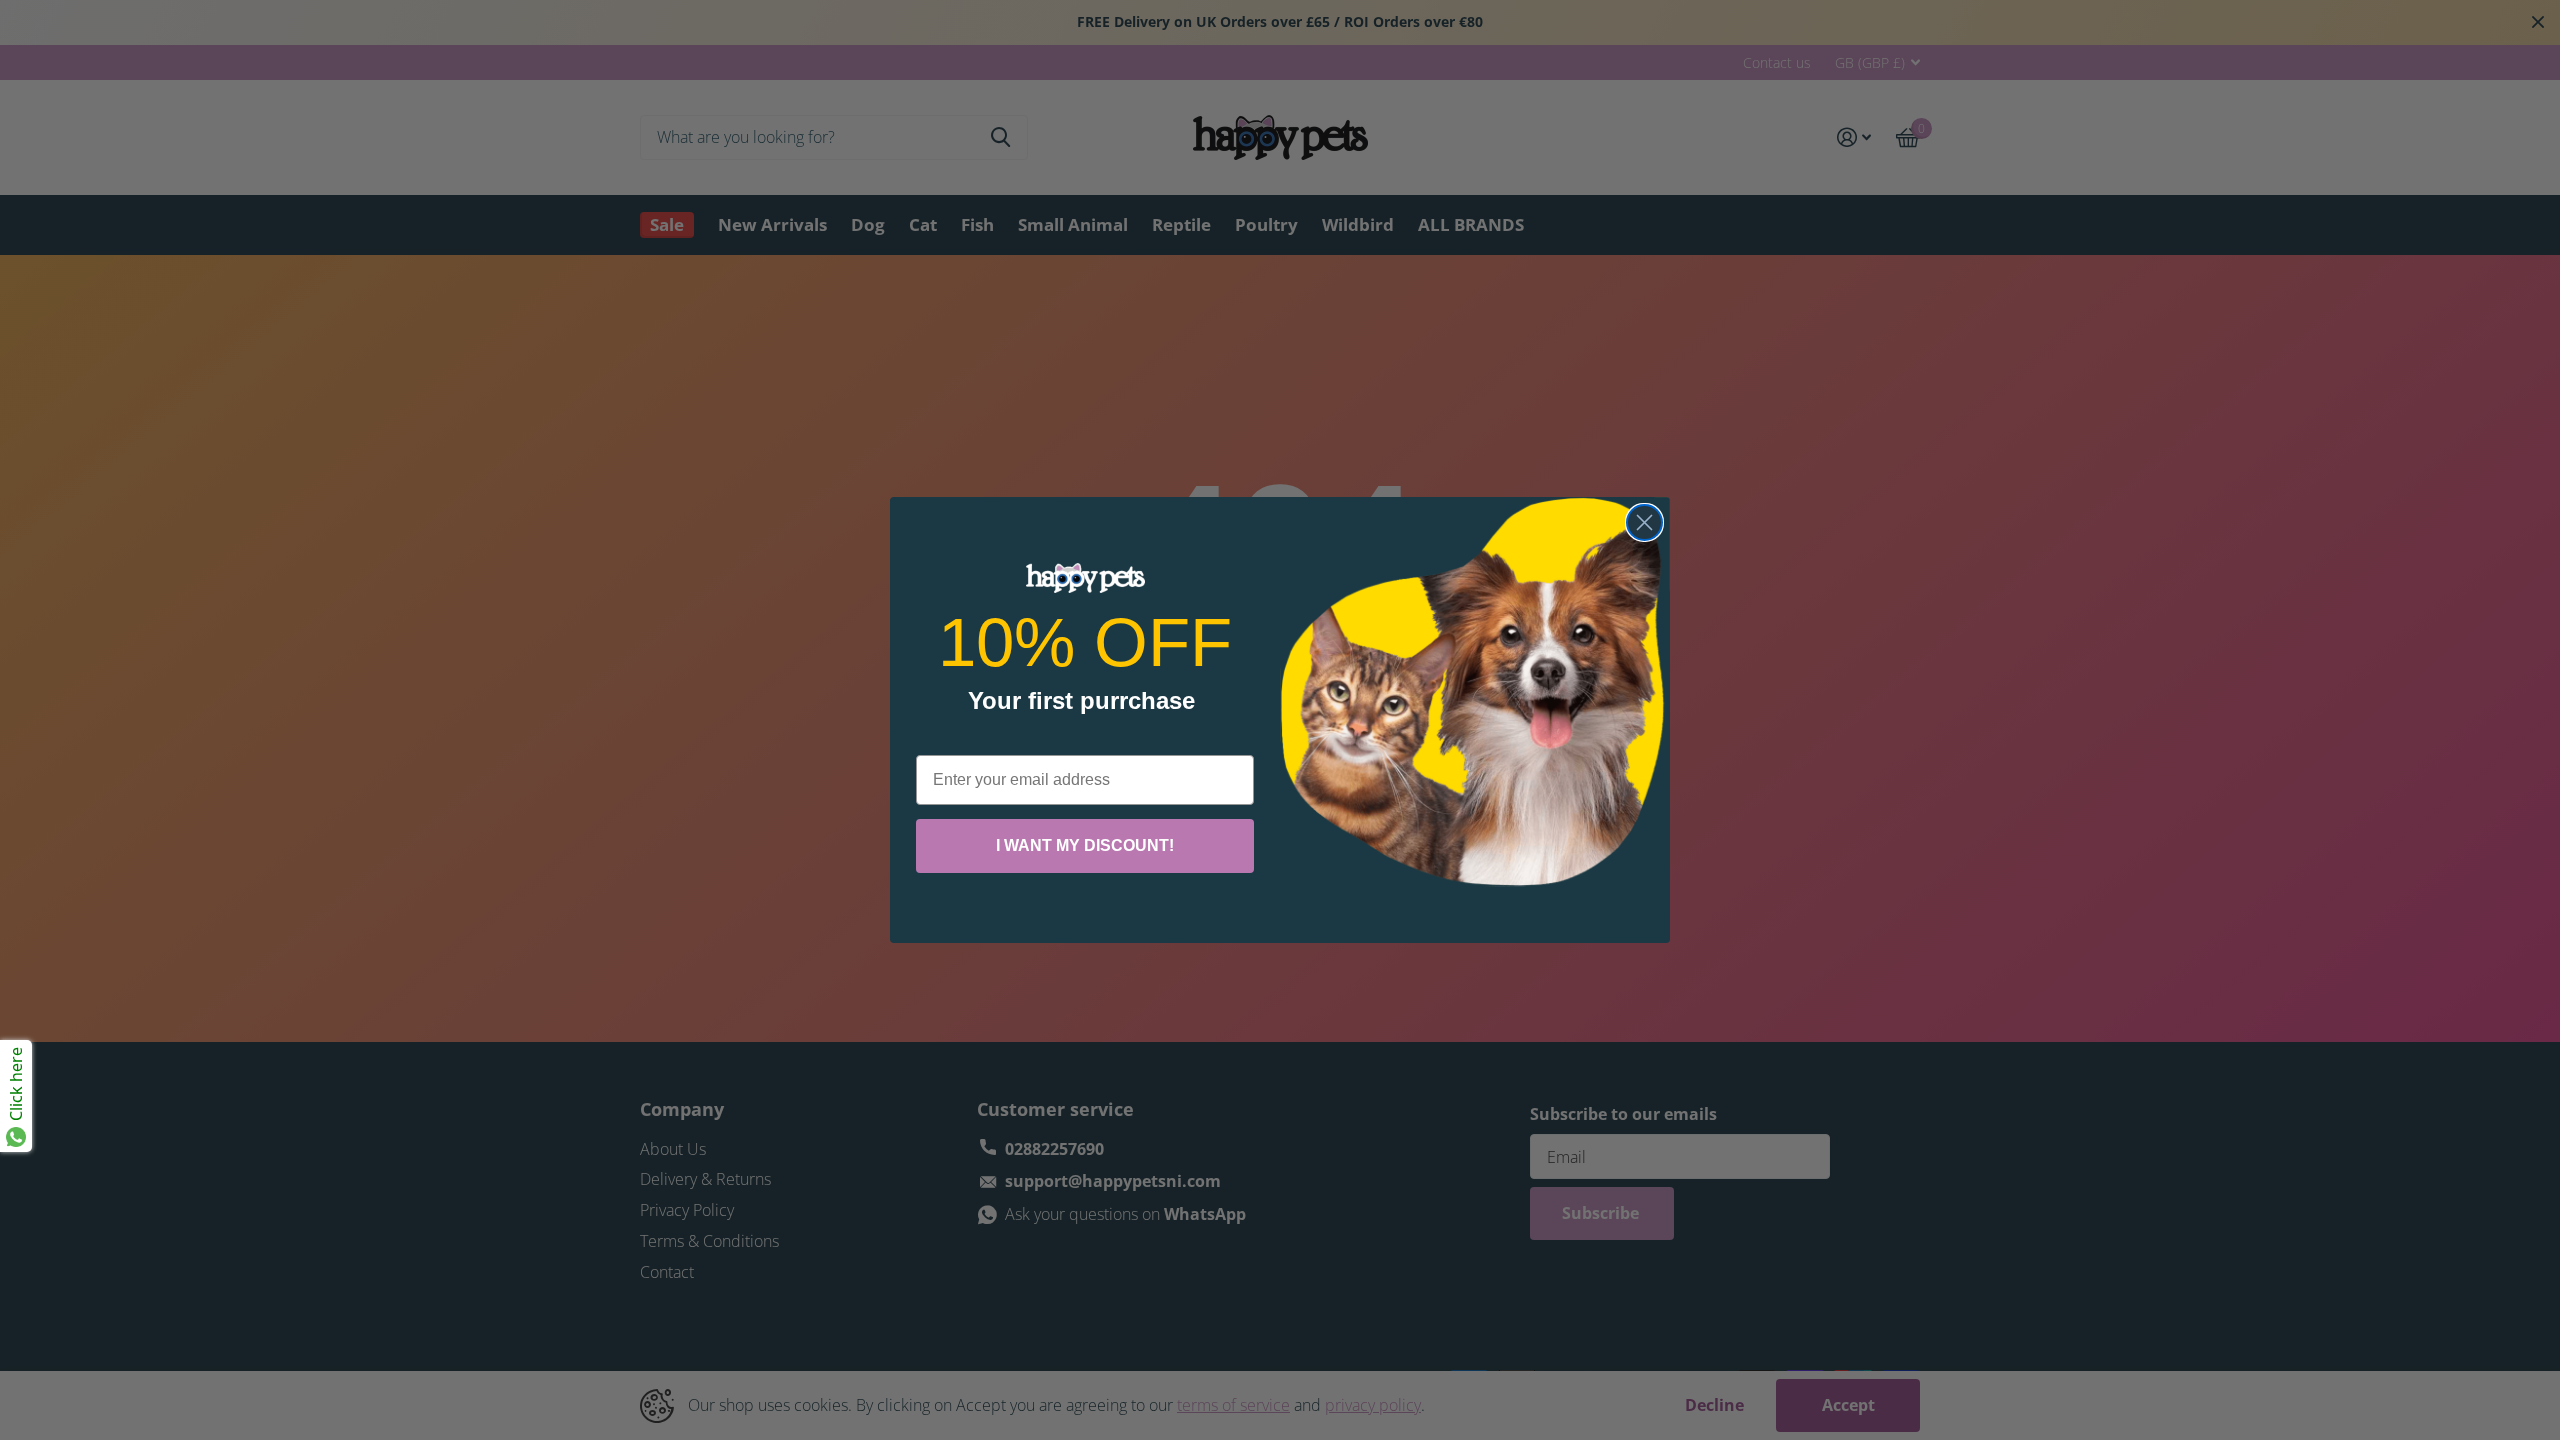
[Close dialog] (1644, 522)
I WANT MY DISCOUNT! (1085, 845)
